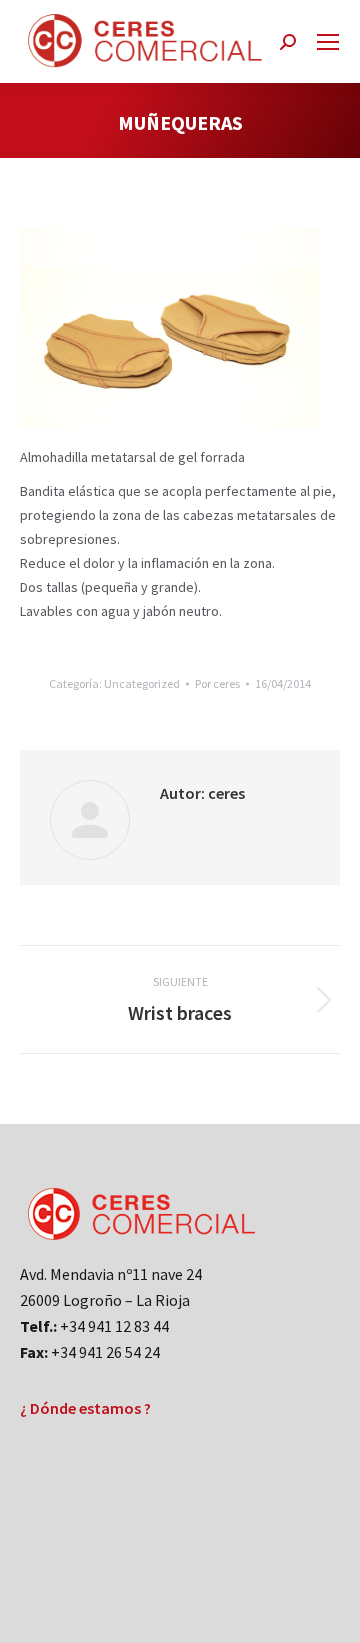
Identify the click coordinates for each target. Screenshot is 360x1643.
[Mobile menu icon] (328, 42)
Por (217, 683)
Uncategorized (142, 683)
